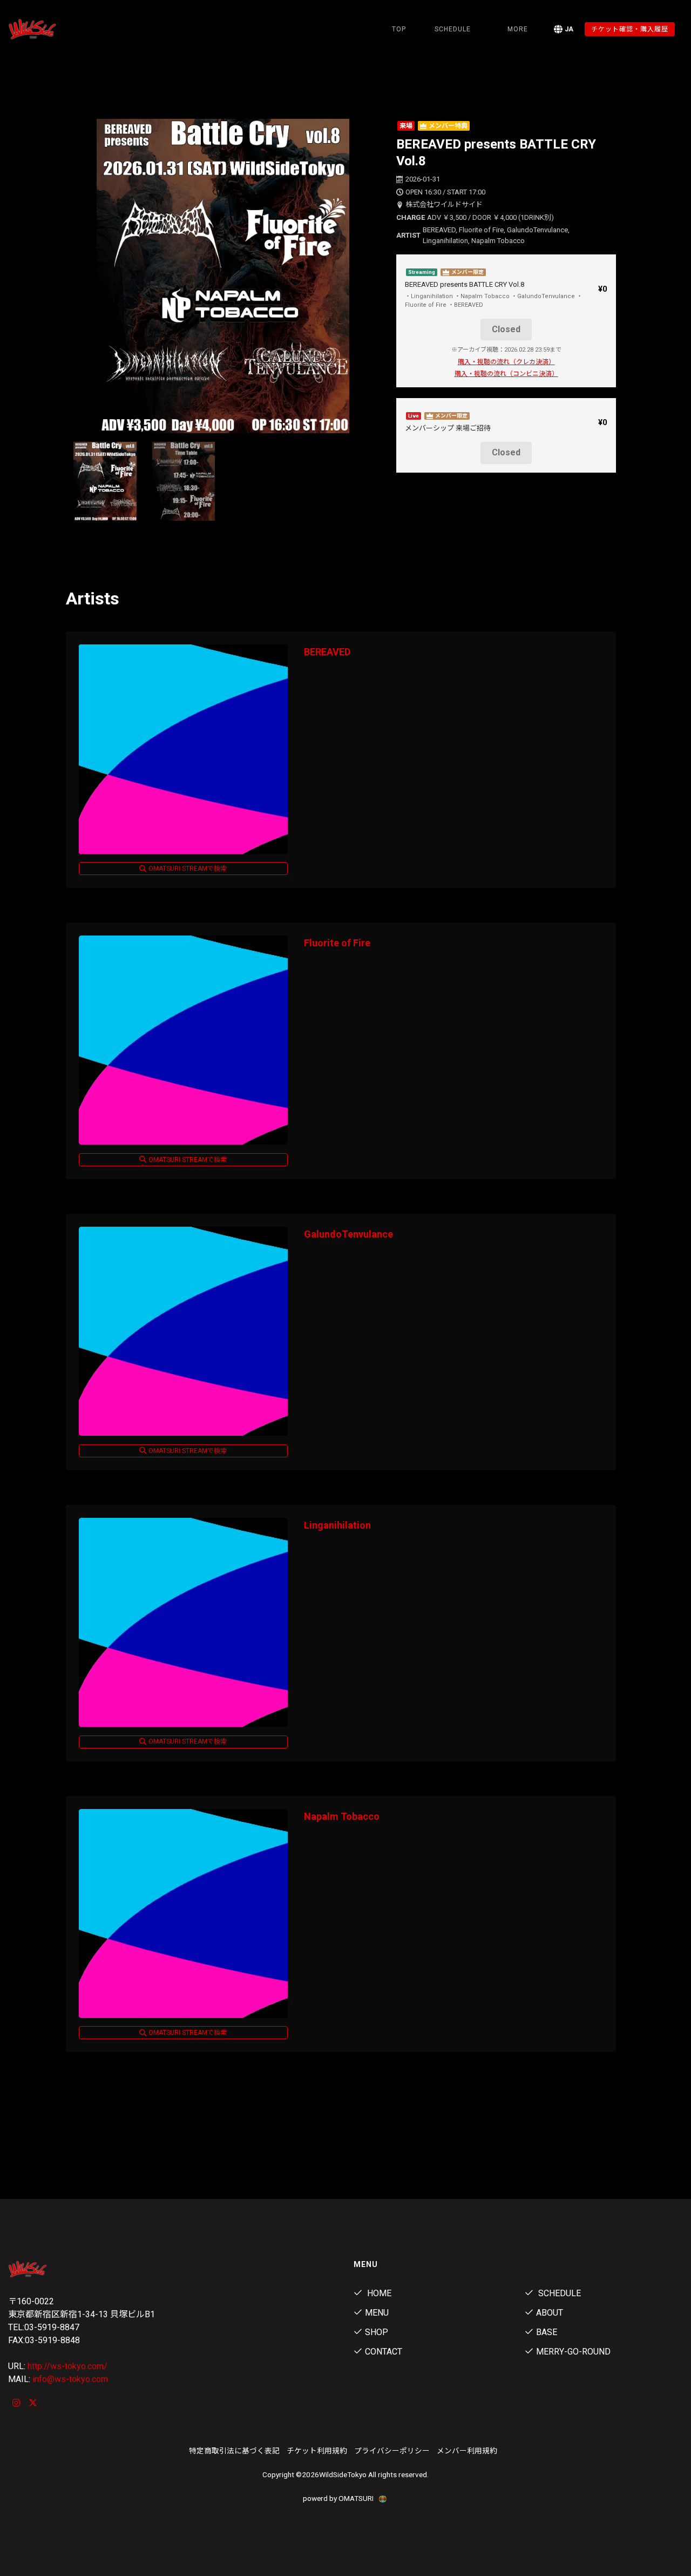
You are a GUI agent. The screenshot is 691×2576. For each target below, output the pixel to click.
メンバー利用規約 (467, 2451)
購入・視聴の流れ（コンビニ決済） (506, 374)
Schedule (558, 2293)
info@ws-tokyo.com (70, 2379)
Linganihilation (337, 1525)
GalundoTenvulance (348, 1234)
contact (384, 2352)
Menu (377, 2313)
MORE (518, 29)
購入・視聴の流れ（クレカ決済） (506, 362)
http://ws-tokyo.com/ (67, 2366)
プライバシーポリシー (392, 2451)
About (550, 2313)
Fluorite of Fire (337, 943)
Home (378, 2293)
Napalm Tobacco (342, 1816)
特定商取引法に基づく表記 (234, 2451)
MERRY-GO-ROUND (573, 2352)
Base (547, 2332)
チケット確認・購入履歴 (630, 29)
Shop (377, 2332)
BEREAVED (327, 652)
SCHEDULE (453, 29)
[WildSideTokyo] (57, 29)
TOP (399, 29)
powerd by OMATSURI (339, 2498)
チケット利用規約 (317, 2451)
